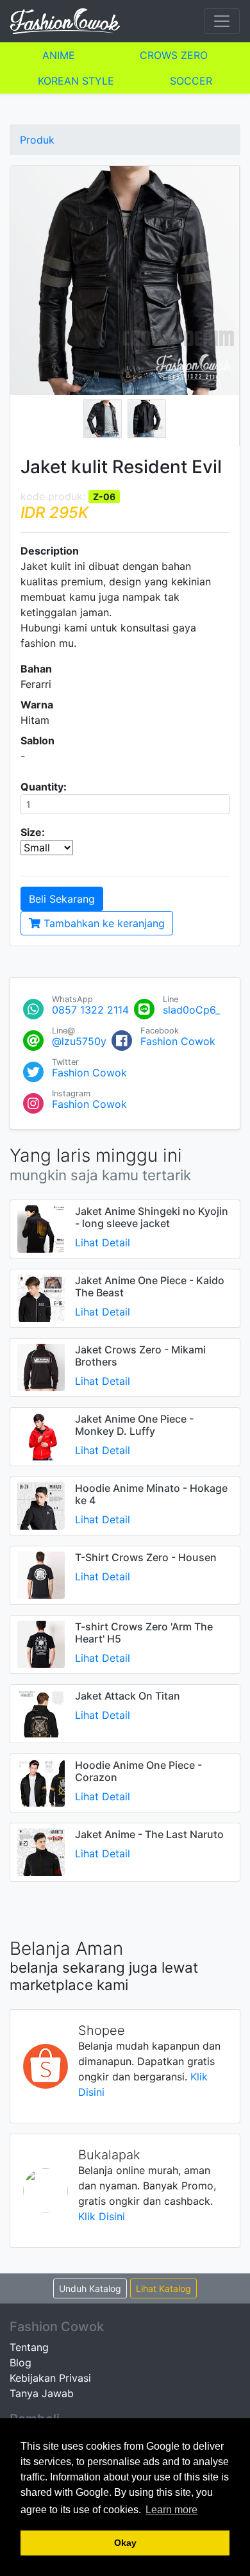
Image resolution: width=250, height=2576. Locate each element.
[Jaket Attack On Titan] (41, 1712)
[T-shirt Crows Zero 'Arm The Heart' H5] (41, 1643)
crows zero (174, 55)
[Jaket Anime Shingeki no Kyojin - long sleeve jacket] (41, 1228)
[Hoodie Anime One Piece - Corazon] (41, 1782)
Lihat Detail (103, 1242)
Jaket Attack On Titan (128, 1696)
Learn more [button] (171, 2510)
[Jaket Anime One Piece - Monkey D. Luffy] (41, 1435)
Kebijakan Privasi (50, 2378)
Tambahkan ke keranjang (103, 923)
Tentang (29, 2347)
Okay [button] (125, 2543)
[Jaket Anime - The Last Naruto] (41, 1851)
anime (59, 55)
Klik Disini (102, 2216)
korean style (76, 81)
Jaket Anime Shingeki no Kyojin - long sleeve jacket (152, 1217)
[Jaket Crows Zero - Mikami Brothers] (41, 1366)
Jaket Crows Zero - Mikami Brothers (140, 1356)
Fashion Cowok (178, 1041)
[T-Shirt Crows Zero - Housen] (41, 1574)
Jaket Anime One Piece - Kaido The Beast (150, 1286)
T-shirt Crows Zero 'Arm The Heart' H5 (144, 1633)
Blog (21, 2363)
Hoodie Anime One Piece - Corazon (138, 1771)
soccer (191, 81)
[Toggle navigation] (222, 21)
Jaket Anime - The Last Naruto (149, 1834)
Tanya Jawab (42, 2393)
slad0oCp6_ (191, 1010)
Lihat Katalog (163, 2288)
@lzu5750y (79, 1041)
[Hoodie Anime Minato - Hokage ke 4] (41, 1505)
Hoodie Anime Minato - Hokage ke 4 (151, 1494)
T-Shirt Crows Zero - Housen (146, 1557)
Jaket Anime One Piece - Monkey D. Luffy (134, 1425)
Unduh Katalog (90, 2288)
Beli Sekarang (62, 899)
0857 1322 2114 (90, 1010)
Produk (37, 140)
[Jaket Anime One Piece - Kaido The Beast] (41, 1297)
